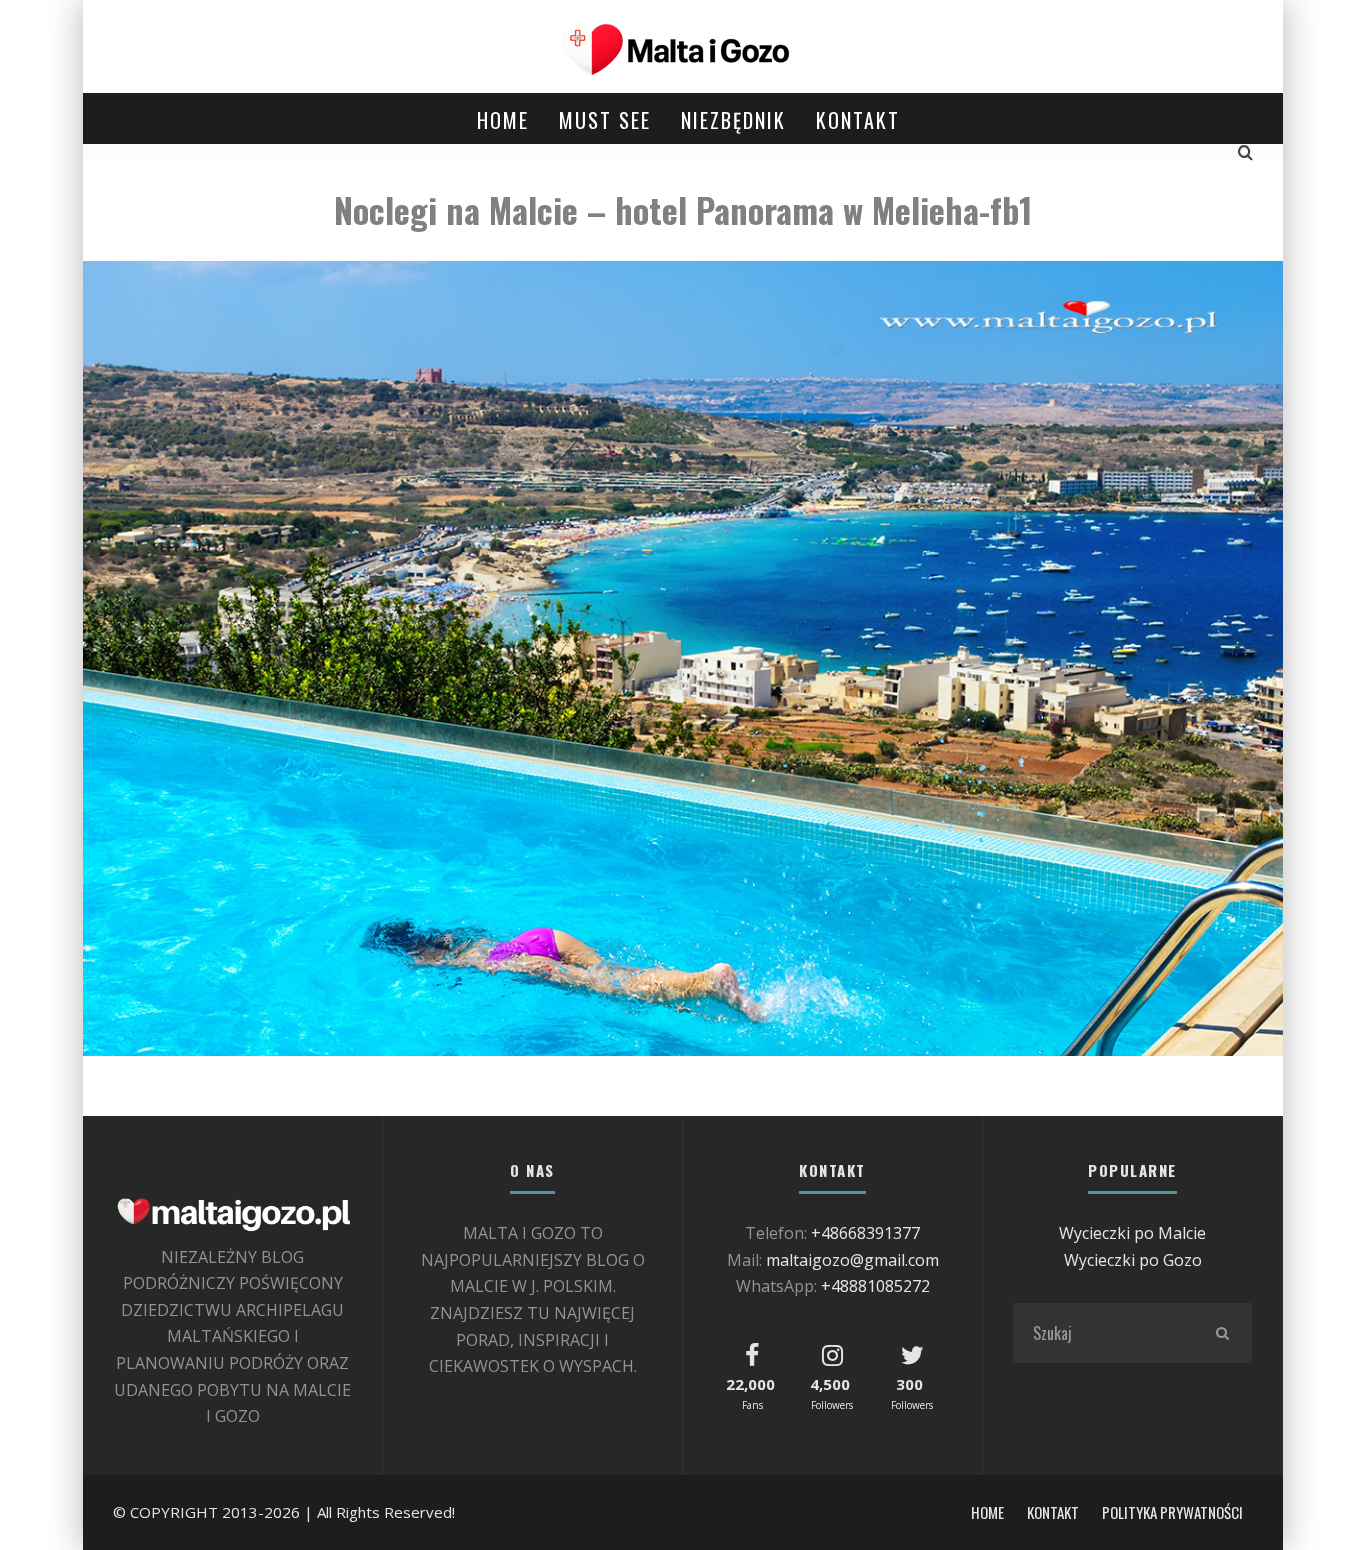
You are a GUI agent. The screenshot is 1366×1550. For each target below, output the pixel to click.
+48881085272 (875, 1286)
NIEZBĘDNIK (733, 120)
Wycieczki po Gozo (1133, 1260)
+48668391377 (865, 1233)
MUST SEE (605, 120)
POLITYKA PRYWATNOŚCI (1172, 1512)
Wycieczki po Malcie (1132, 1233)
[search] (1222, 1333)
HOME (503, 120)
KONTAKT (858, 120)
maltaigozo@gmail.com (852, 1260)
